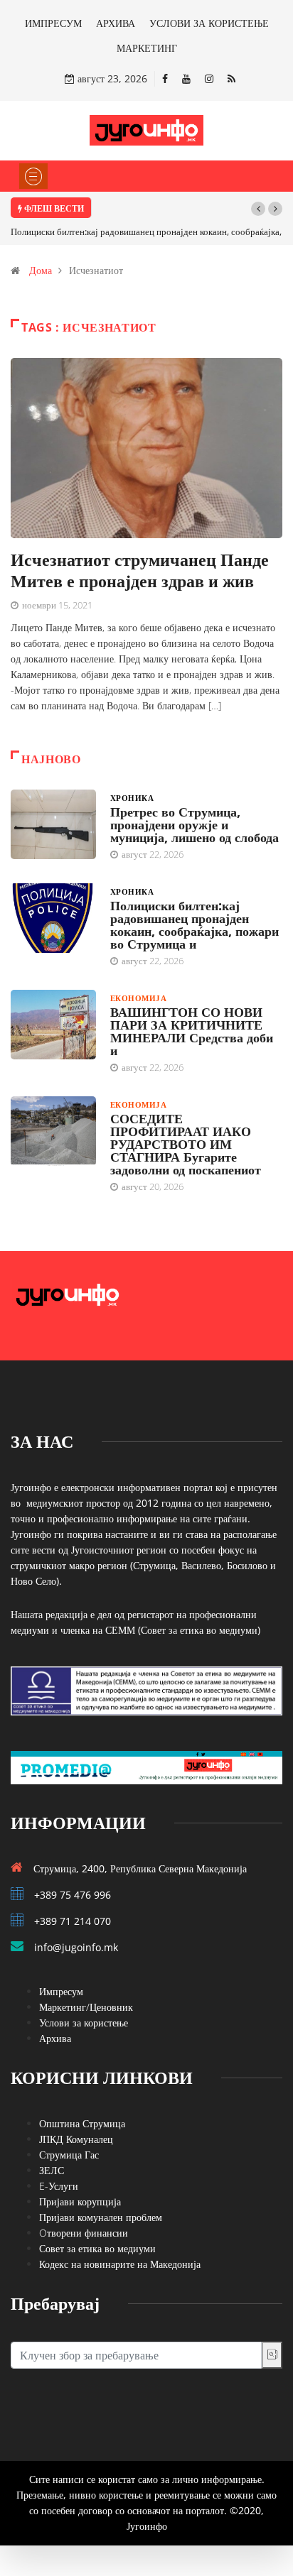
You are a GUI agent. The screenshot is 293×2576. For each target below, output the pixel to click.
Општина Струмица (82, 2123)
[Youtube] (186, 78)
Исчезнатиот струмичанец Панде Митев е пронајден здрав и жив (140, 570)
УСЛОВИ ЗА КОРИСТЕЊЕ (209, 23)
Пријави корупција (80, 2201)
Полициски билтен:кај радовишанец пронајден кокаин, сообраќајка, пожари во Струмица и (195, 924)
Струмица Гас (69, 2155)
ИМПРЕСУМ (53, 23)
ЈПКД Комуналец (76, 2139)
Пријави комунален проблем (101, 2217)
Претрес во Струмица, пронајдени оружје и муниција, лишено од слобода (195, 824)
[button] (258, 209)
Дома (41, 270)
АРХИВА (116, 23)
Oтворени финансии (84, 2233)
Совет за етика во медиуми (97, 2248)
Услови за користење (84, 2023)
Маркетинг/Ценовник (86, 2007)
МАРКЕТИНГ (147, 48)
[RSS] (231, 78)
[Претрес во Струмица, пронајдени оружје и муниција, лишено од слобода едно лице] (53, 824)
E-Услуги (59, 2186)
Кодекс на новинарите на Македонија (120, 2264)
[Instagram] (209, 78)
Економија (138, 998)
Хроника (132, 798)
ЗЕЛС (52, 2170)
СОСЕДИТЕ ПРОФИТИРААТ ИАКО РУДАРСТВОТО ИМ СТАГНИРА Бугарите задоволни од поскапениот (186, 1144)
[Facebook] (165, 78)
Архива (55, 2038)
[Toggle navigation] (33, 176)
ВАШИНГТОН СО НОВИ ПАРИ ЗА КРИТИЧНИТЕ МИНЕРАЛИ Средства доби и (192, 1031)
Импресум (61, 1991)
